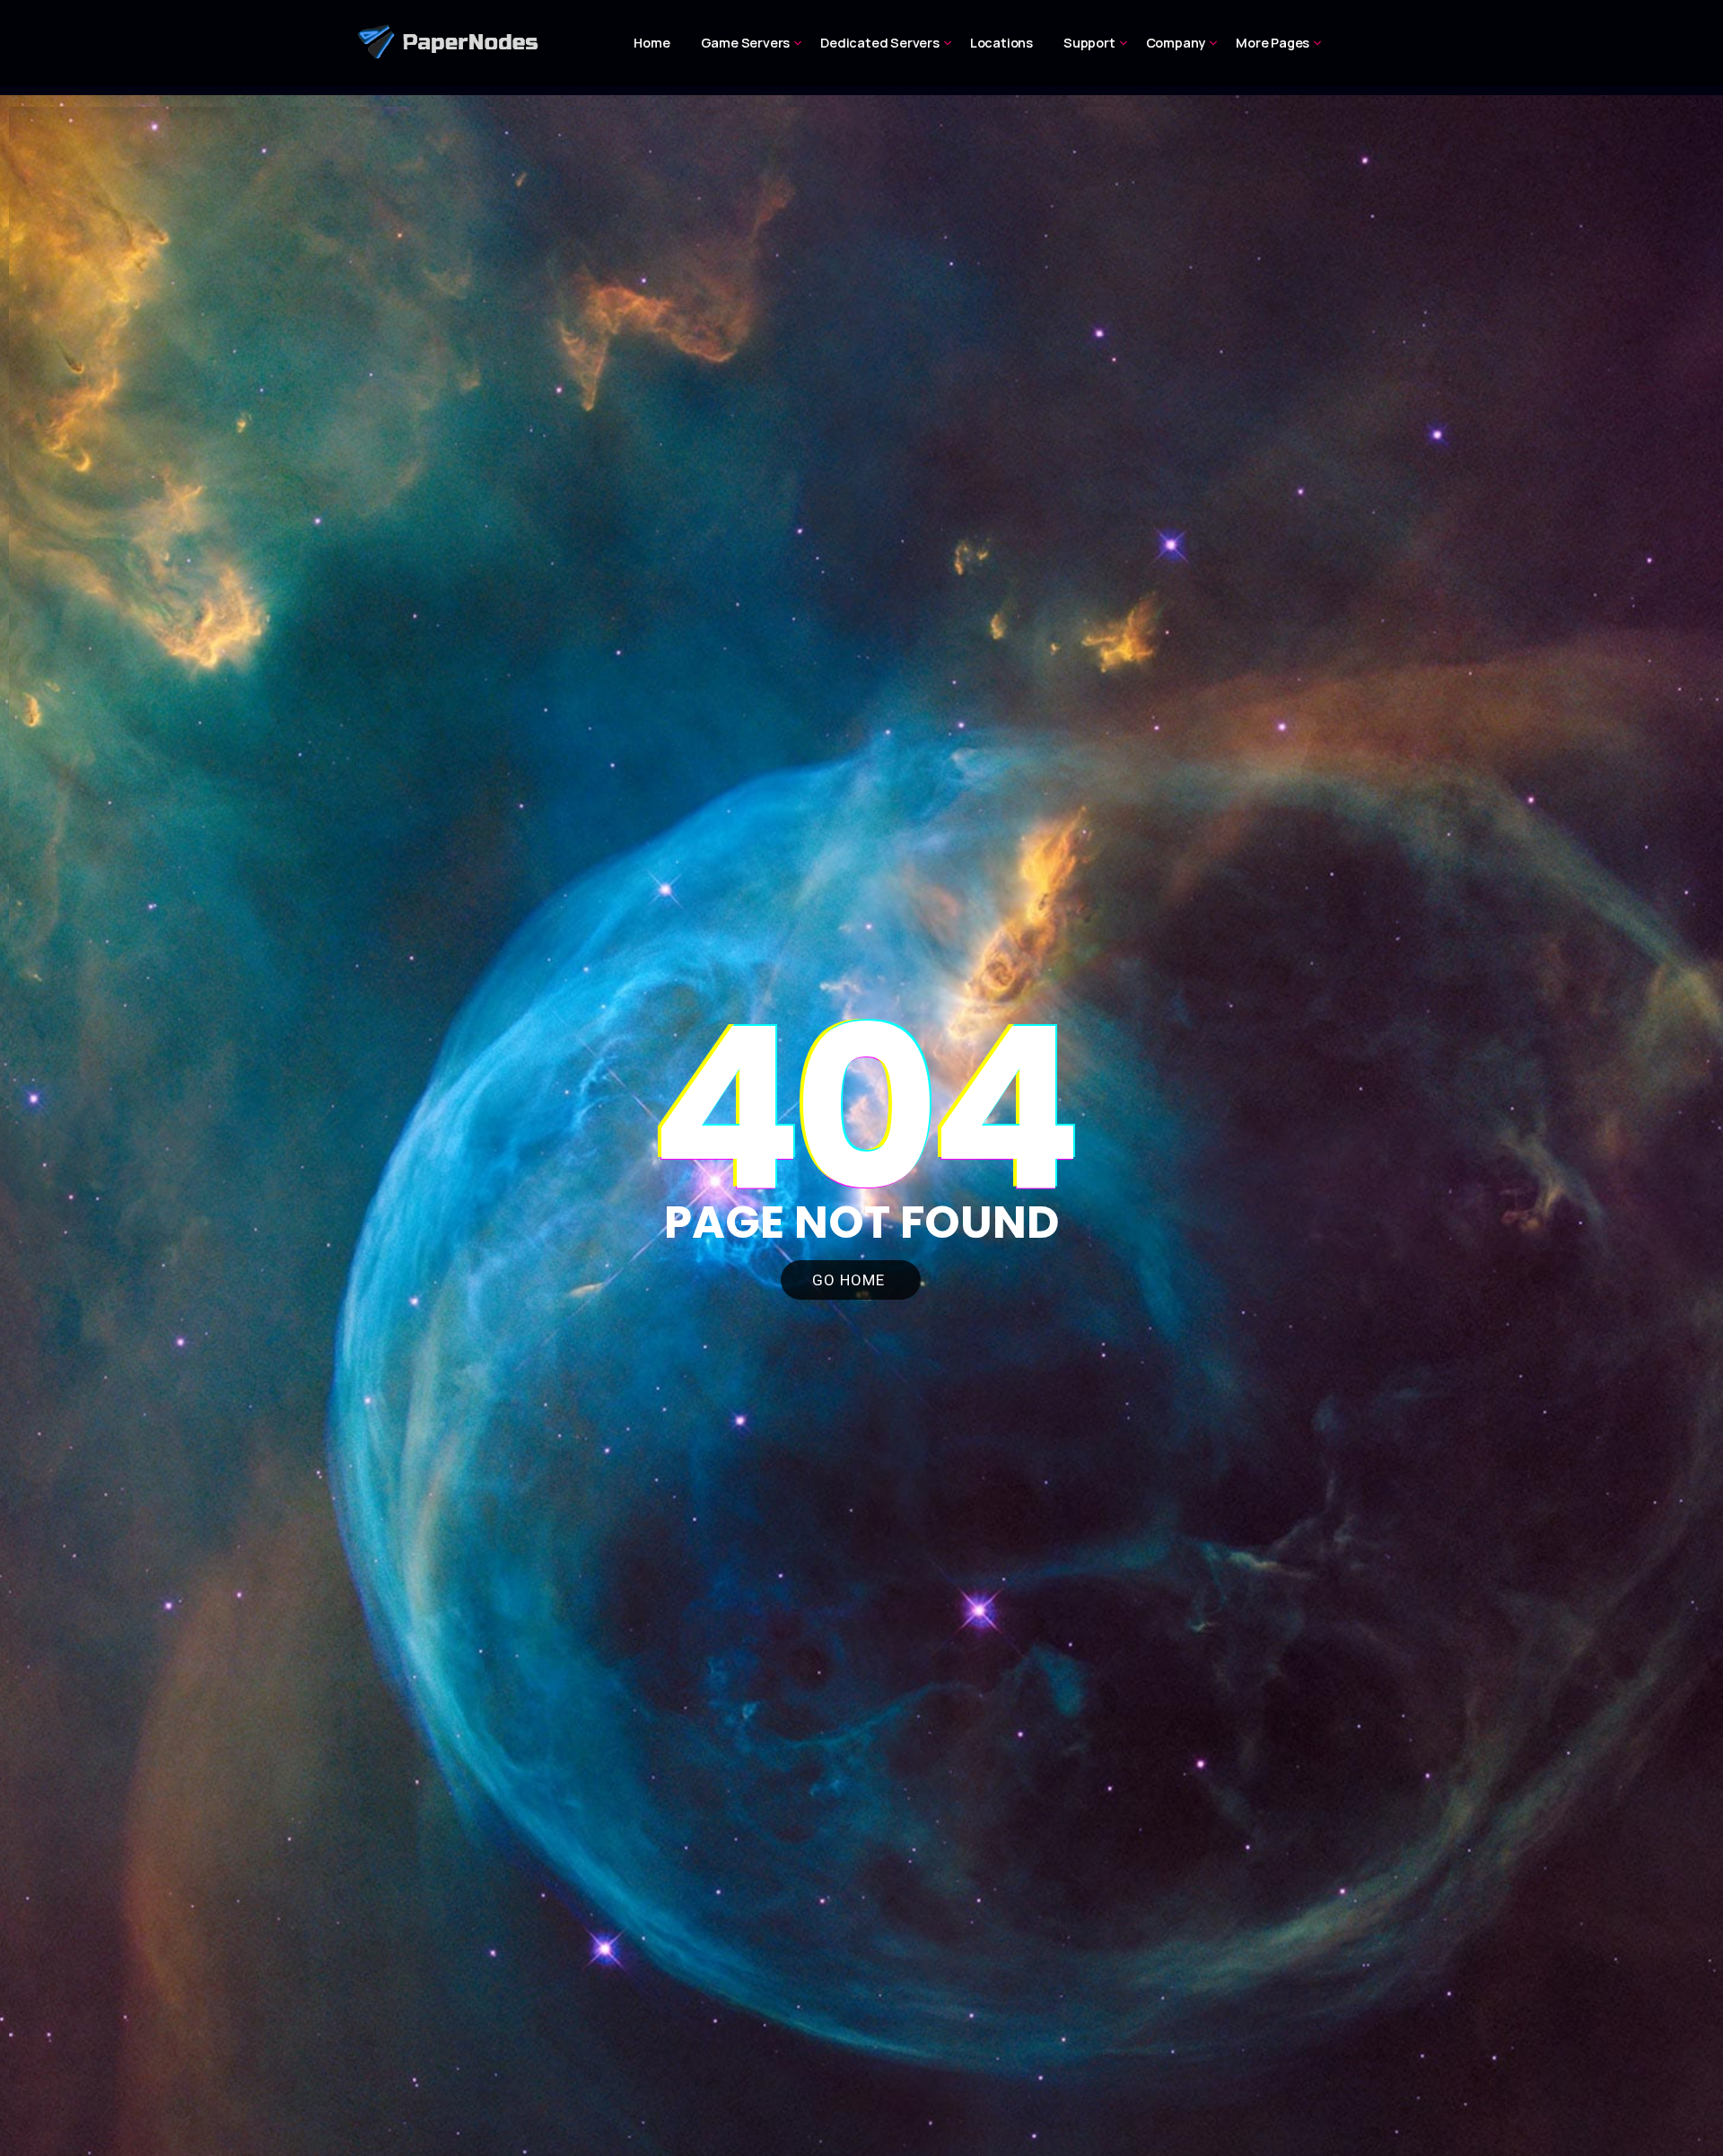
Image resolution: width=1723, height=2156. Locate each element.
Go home (851, 1280)
